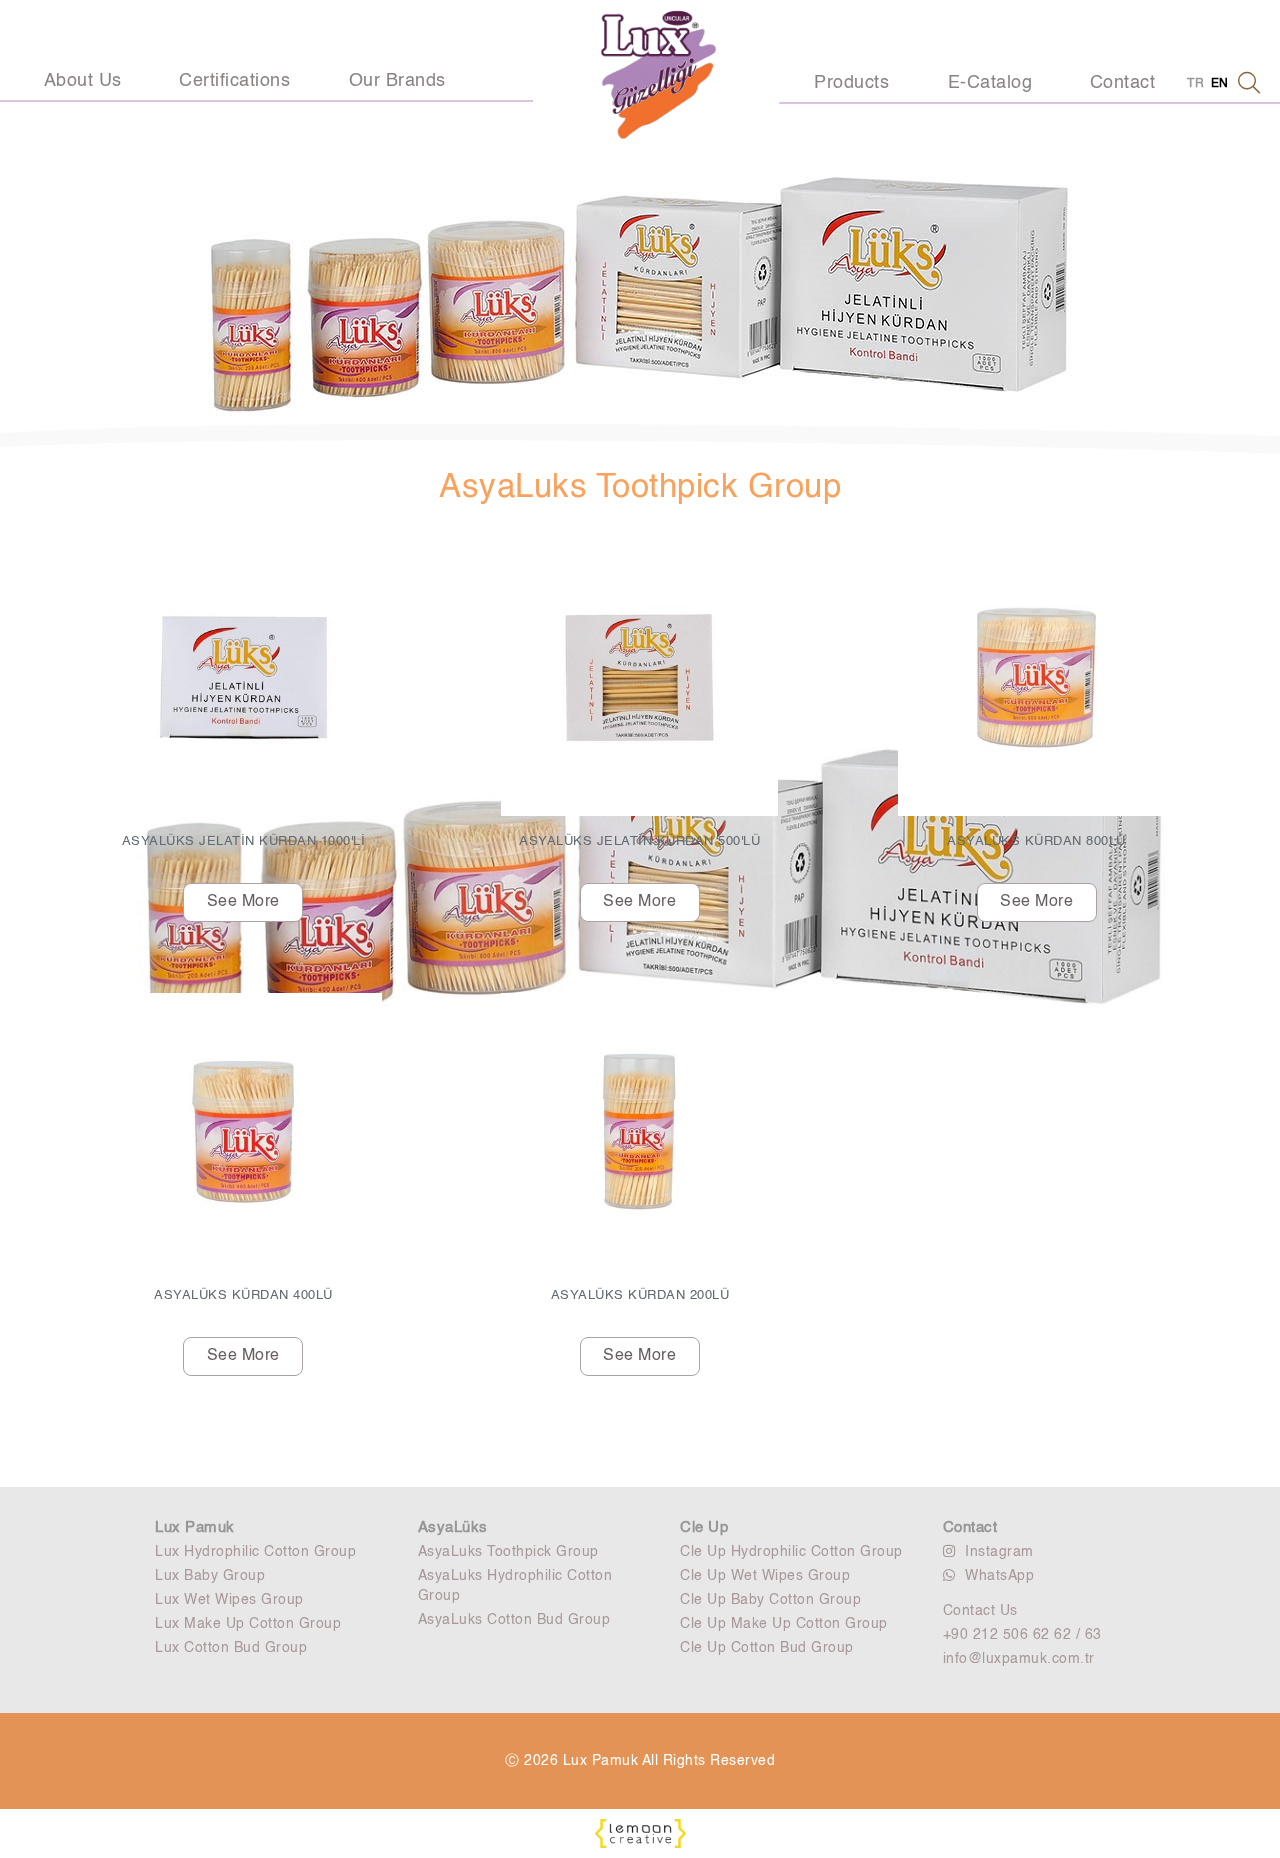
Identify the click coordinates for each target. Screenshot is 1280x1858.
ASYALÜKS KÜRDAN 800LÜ (1036, 841)
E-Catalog (990, 83)
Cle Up (704, 1527)
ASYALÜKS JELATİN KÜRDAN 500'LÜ (639, 841)
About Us (83, 81)
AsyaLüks (453, 1527)
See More (243, 902)
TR (1195, 84)
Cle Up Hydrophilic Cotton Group (791, 1552)
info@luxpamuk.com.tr (1019, 1659)
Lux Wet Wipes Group (229, 1600)
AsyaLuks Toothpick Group (508, 1552)
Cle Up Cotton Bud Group (767, 1648)
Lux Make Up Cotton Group (248, 1624)
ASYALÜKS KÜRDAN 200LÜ (640, 1295)
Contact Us (980, 1611)
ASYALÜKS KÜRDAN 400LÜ (243, 1295)
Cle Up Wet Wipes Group (765, 1576)
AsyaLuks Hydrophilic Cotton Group (515, 1586)
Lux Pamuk (195, 1527)
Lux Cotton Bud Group (231, 1648)
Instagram (999, 1552)
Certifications (234, 81)
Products (851, 83)
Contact (1123, 83)
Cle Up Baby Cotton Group (770, 1600)
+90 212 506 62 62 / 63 (1022, 1635)
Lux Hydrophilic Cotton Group (255, 1552)
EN (1220, 84)
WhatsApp (999, 1576)
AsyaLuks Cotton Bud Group (514, 1620)
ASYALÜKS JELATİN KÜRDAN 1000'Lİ (244, 841)
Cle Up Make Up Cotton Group (784, 1624)
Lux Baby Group (210, 1576)
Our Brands (397, 81)
